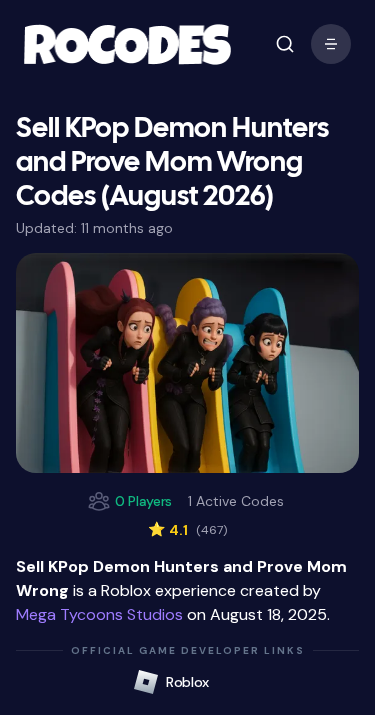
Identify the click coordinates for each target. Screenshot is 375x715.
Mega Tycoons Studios (99, 614)
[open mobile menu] (285, 44)
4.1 (187, 530)
